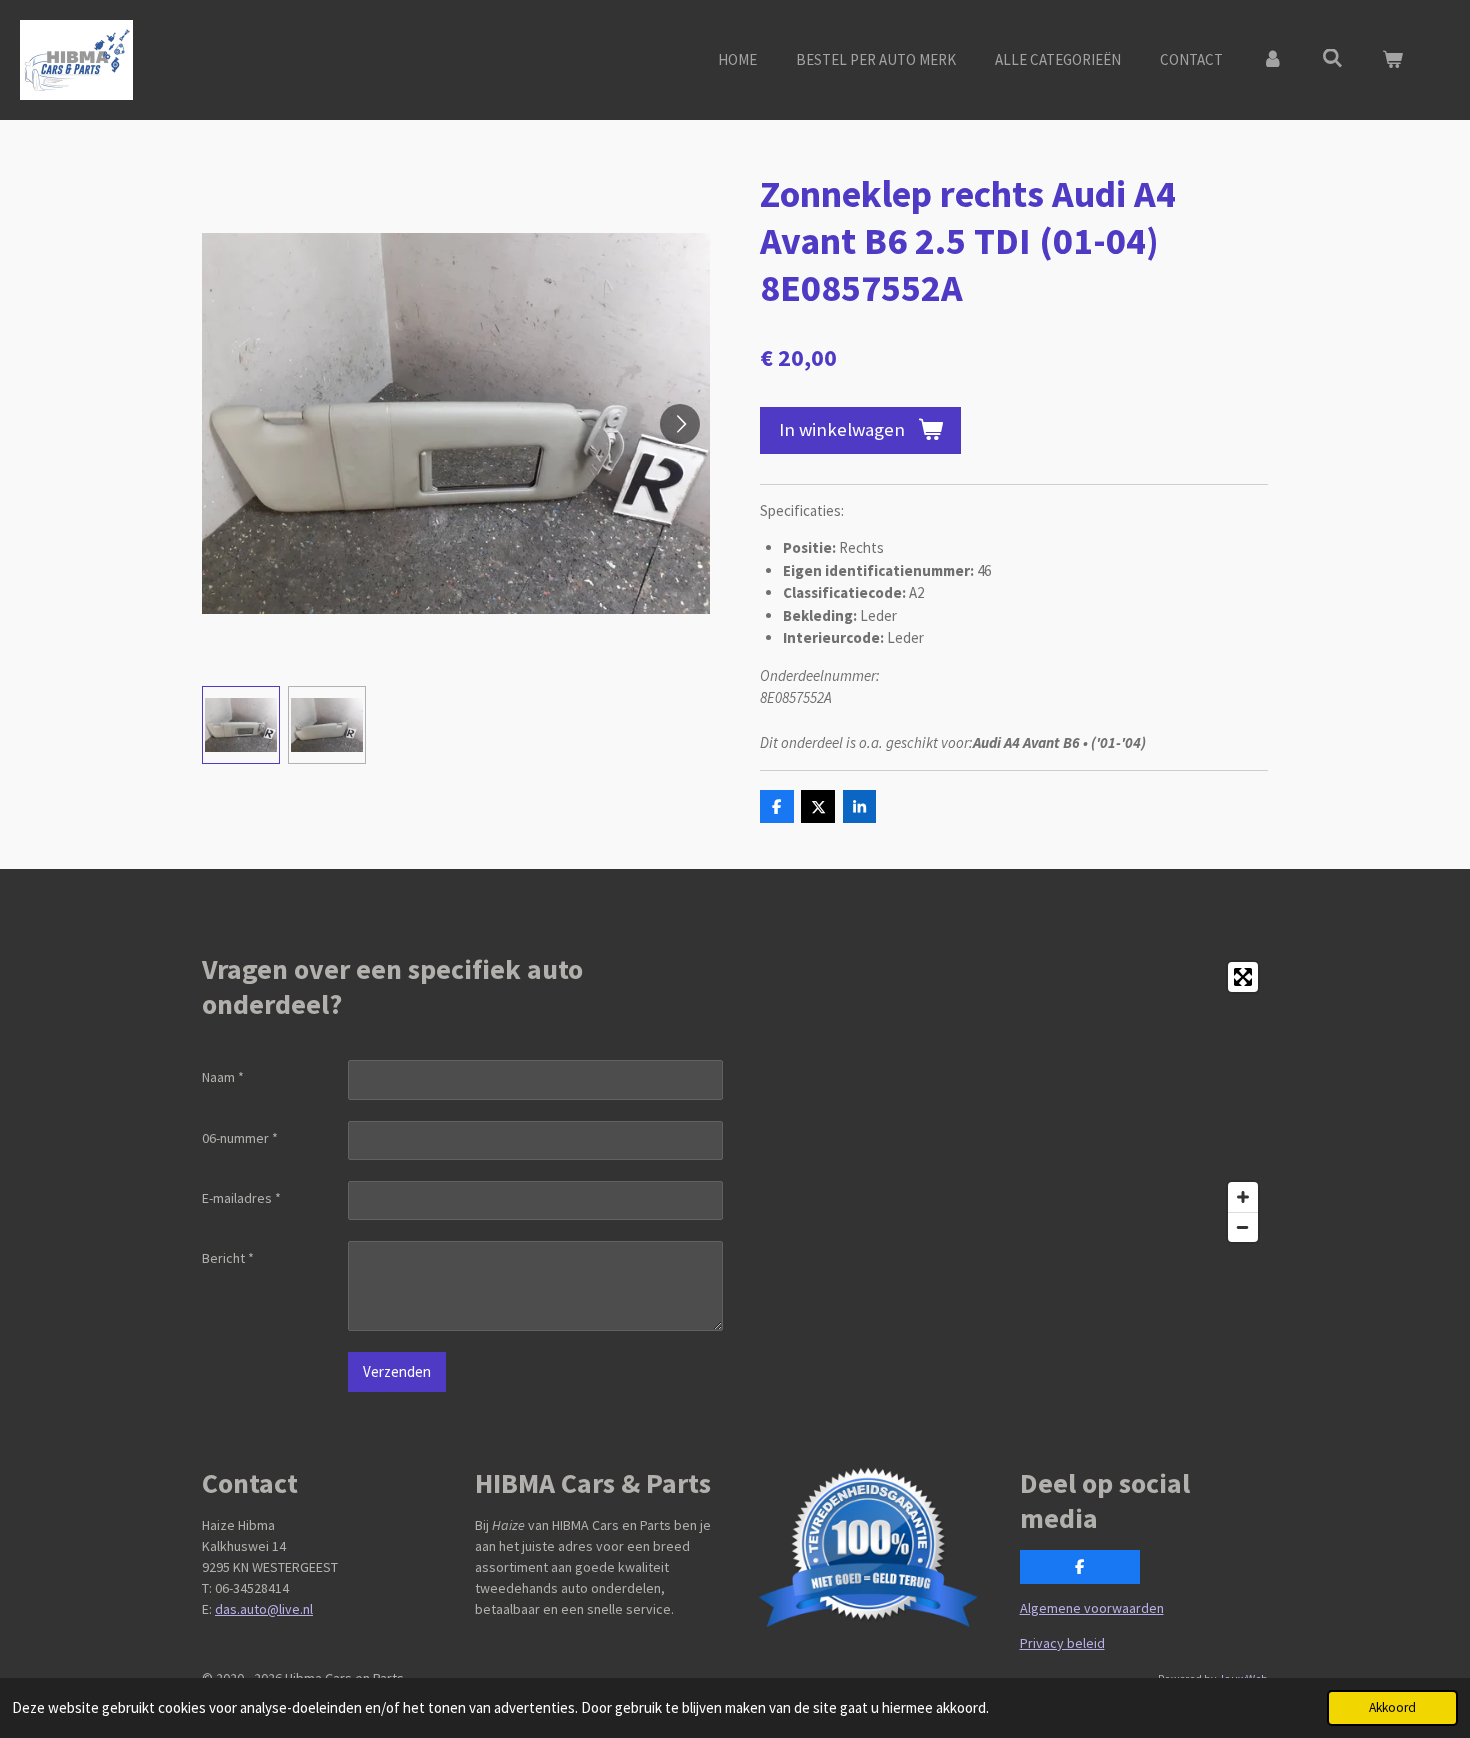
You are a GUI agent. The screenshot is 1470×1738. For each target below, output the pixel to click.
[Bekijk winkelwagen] (1392, 60)
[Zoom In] (1243, 1197)
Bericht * (228, 1258)
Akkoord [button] (1392, 1707)
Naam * (223, 1077)
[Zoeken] (1332, 58)
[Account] (1272, 60)
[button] (241, 725)
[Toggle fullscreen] (1243, 977)
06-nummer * (240, 1138)
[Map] (1007, 1102)
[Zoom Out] (1243, 1227)
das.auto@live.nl (264, 1609)
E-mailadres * (241, 1198)
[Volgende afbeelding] (680, 424)
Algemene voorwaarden (1092, 1608)
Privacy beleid (1062, 1643)
